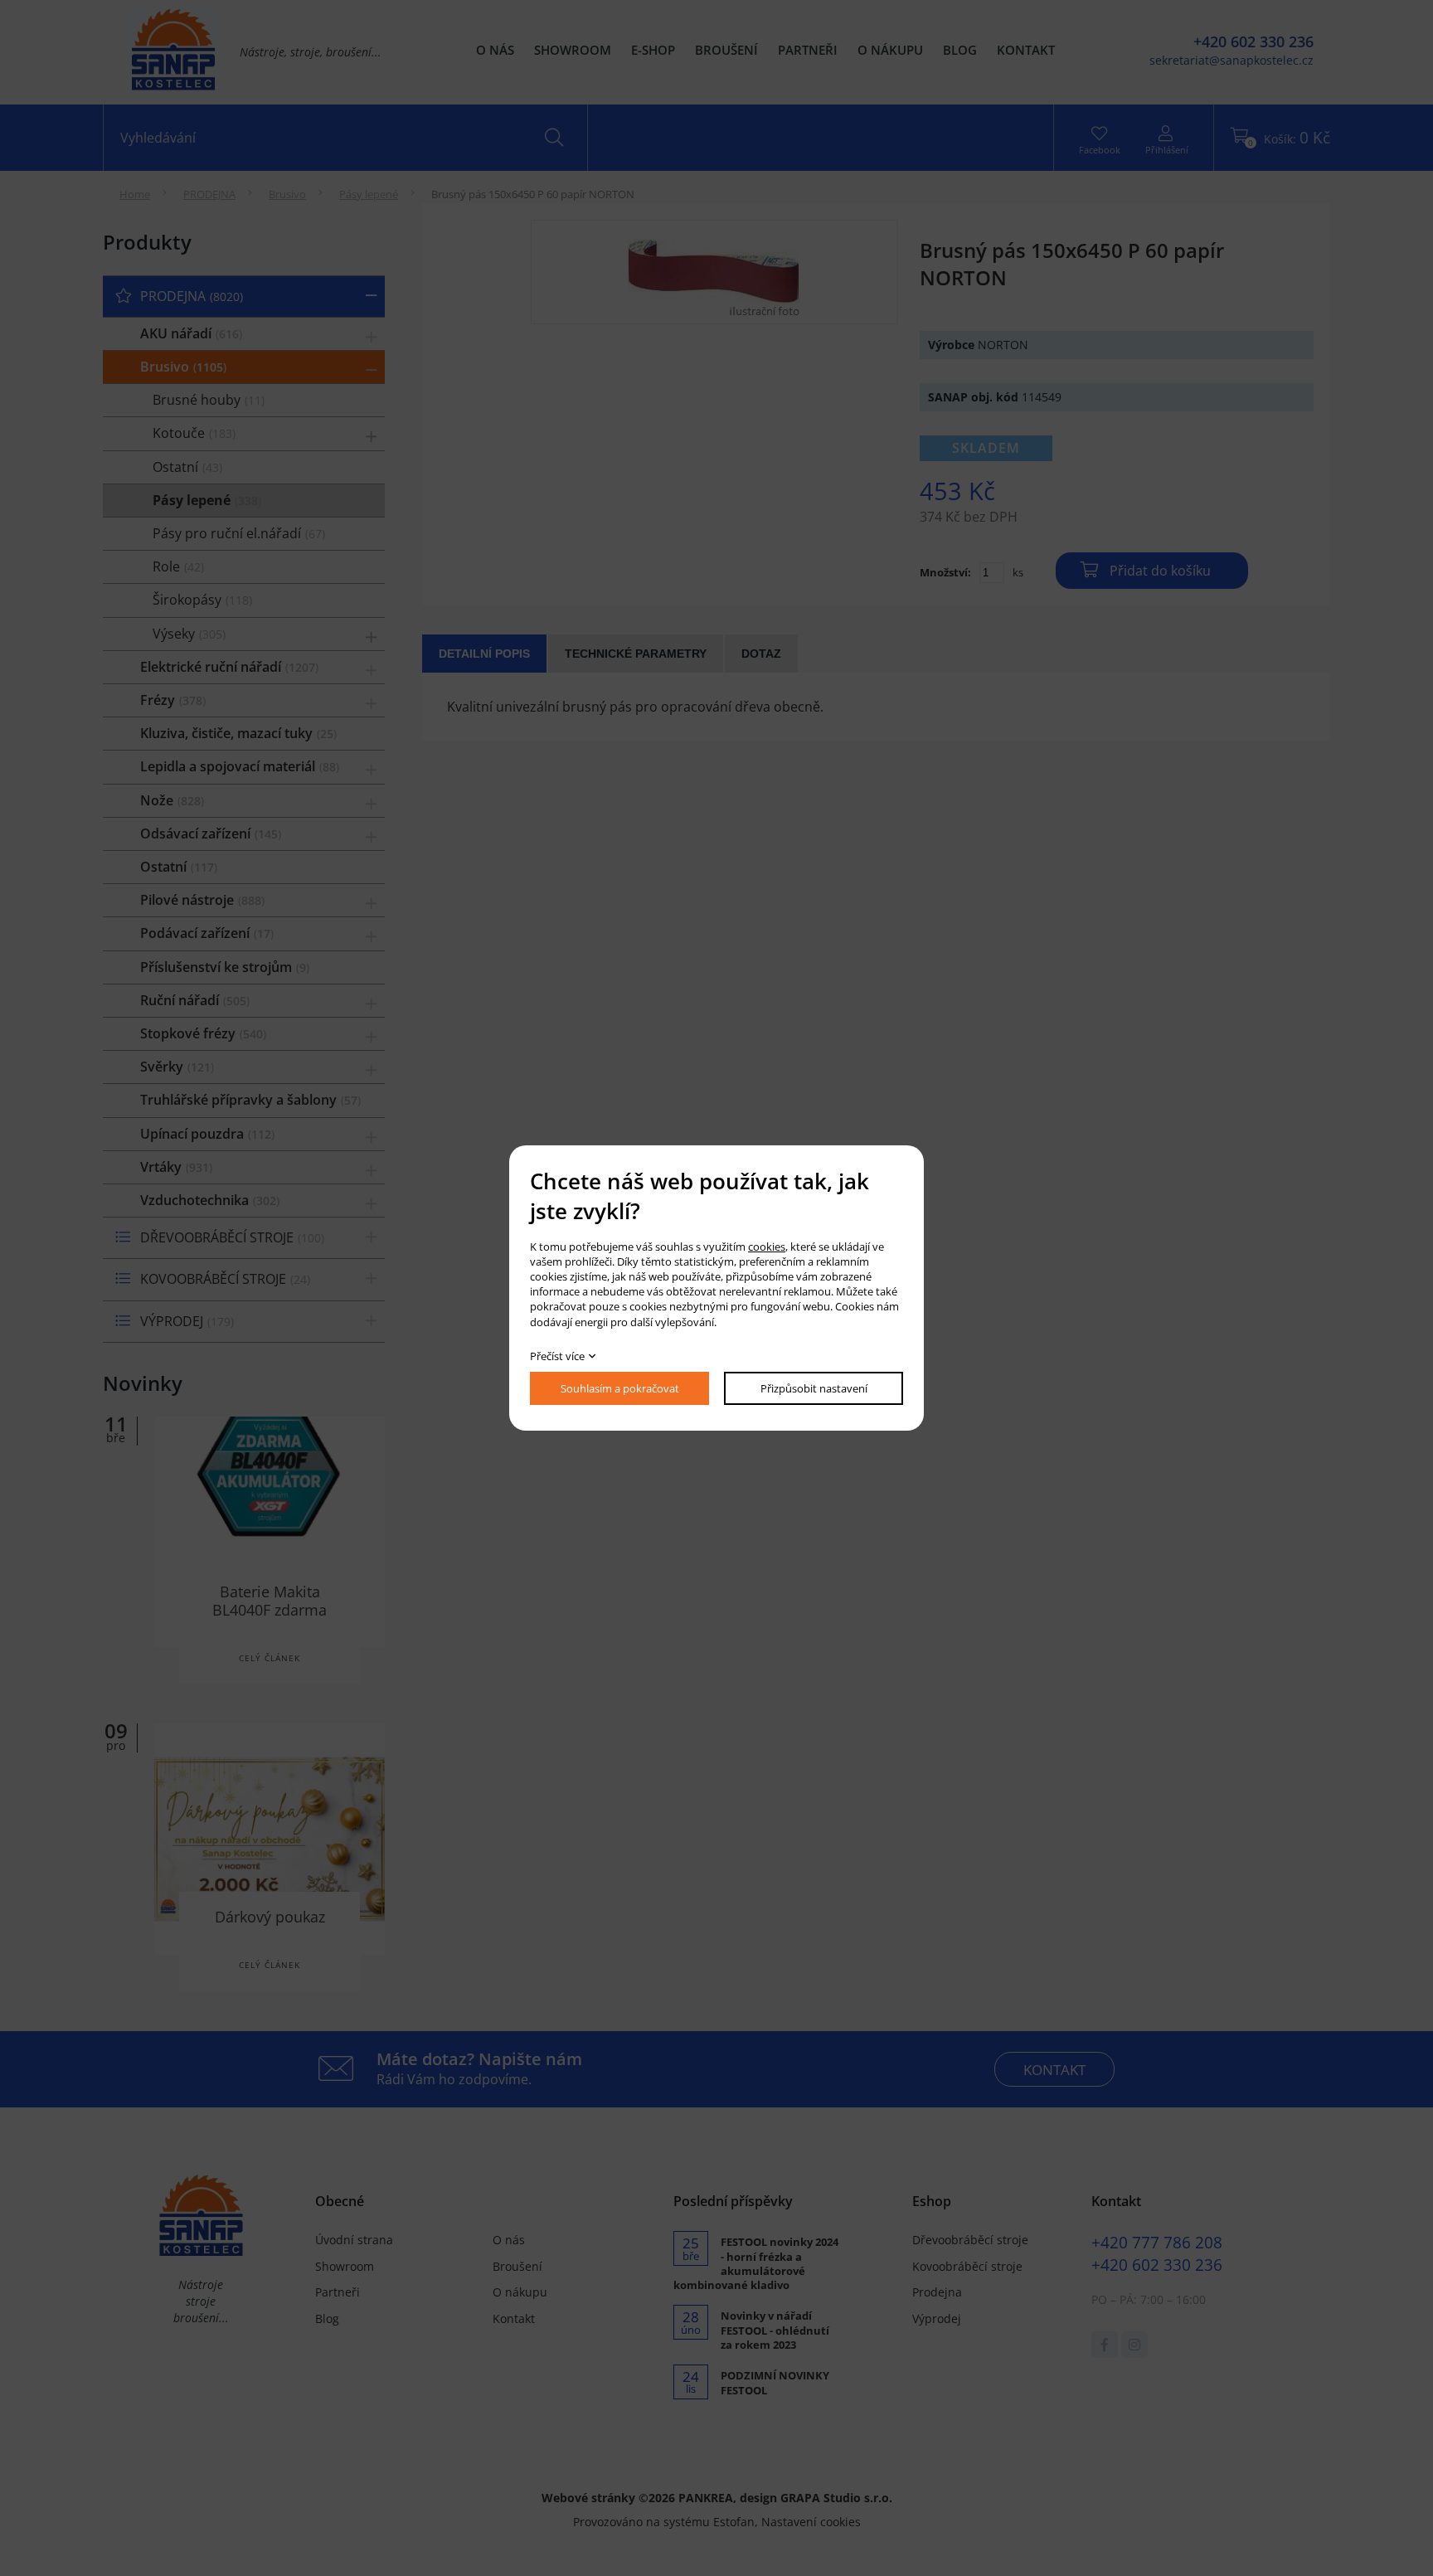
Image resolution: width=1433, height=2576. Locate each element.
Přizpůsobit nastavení (814, 1388)
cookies (767, 1247)
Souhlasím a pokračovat (620, 1388)
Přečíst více (557, 1356)
